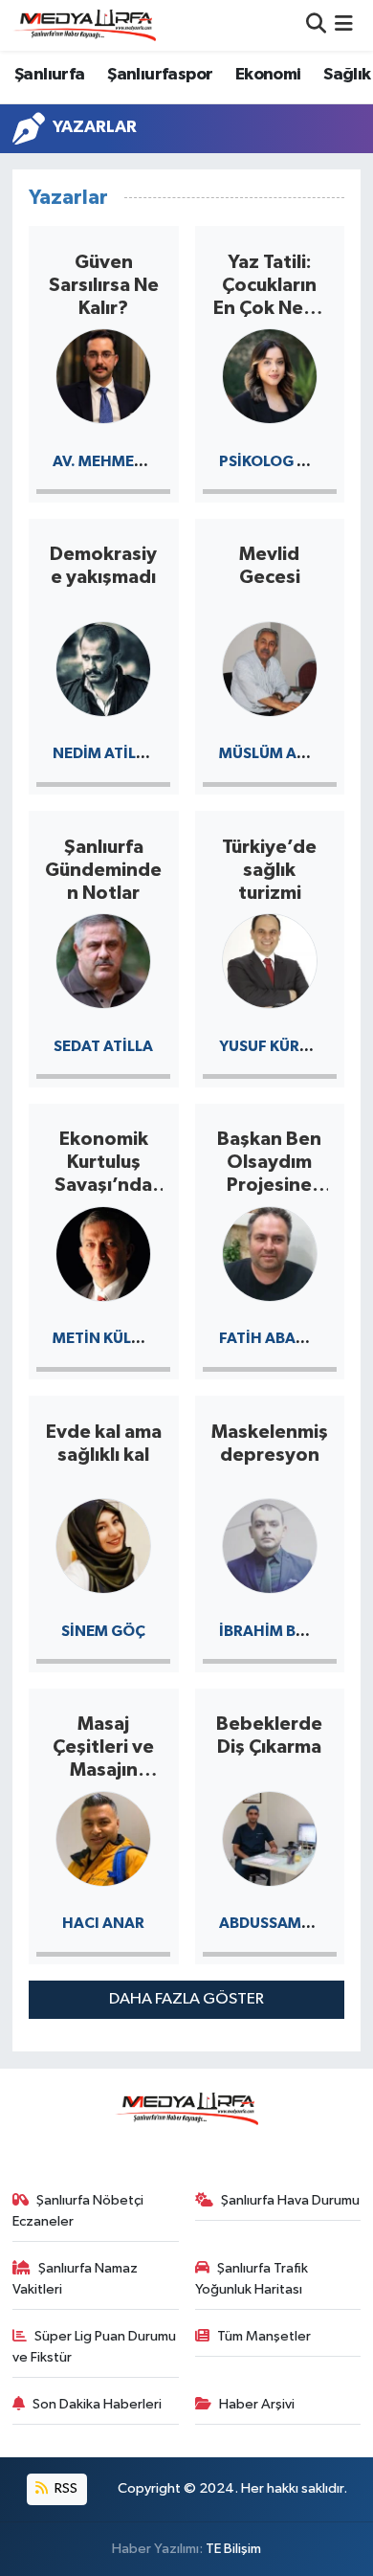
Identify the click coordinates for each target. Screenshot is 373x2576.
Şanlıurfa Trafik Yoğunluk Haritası (252, 2279)
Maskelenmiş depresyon (270, 1444)
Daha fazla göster (186, 1999)
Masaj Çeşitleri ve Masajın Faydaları (103, 1748)
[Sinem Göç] (103, 1545)
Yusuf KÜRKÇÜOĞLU (295, 1046)
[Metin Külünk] (103, 1253)
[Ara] (316, 25)
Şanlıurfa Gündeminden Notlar (103, 870)
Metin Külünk (108, 1338)
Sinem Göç (103, 1631)
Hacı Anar (103, 1923)
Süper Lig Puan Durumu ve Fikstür (95, 2347)
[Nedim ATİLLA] (103, 668)
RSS (65, 2488)
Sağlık (347, 75)
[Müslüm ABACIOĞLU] (270, 668)
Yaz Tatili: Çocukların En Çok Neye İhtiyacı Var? (269, 286)
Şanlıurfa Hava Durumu (290, 2200)
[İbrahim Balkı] (270, 1545)
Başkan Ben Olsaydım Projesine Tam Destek (270, 1163)
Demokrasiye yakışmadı (103, 566)
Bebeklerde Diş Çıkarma (269, 1736)
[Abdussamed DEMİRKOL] (270, 1837)
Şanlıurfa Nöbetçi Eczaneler (78, 2211)
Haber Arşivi (257, 2404)
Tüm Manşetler (264, 2336)
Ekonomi (268, 75)
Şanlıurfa (50, 75)
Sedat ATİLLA (103, 1046)
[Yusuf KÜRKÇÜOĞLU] (270, 960)
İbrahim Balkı (274, 1631)
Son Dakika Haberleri (97, 2404)
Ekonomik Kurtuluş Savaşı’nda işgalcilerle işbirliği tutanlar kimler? (103, 1163)
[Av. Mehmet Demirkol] (103, 375)
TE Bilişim (233, 2549)
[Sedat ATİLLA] (103, 960)
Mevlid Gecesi (270, 566)
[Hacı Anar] (103, 1837)
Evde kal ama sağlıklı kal (104, 1444)
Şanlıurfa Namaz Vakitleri (76, 2279)
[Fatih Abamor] (270, 1253)
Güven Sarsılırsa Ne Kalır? (104, 285)
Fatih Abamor (275, 1338)
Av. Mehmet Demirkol (137, 461)
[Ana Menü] (344, 25)
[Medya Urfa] (84, 25)
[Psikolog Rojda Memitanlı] (270, 375)
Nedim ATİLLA (103, 753)
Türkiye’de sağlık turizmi (269, 870)
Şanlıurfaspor (160, 75)
